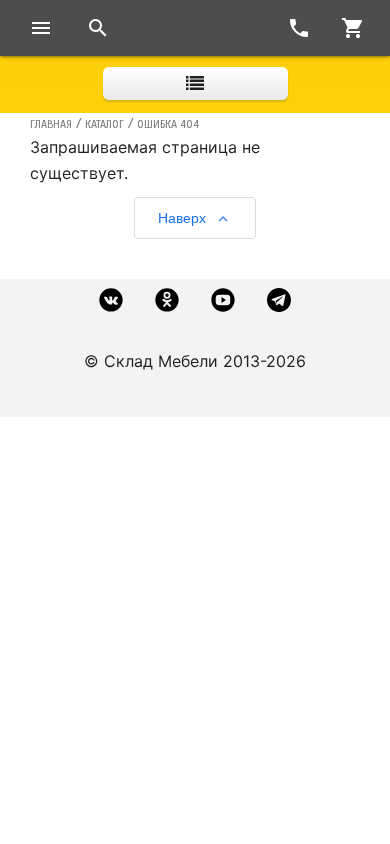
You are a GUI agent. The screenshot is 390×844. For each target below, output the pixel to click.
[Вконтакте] (111, 300)
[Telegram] (279, 300)
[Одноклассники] (167, 300)
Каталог (104, 124)
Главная (51, 124)
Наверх (182, 218)
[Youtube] (223, 300)
